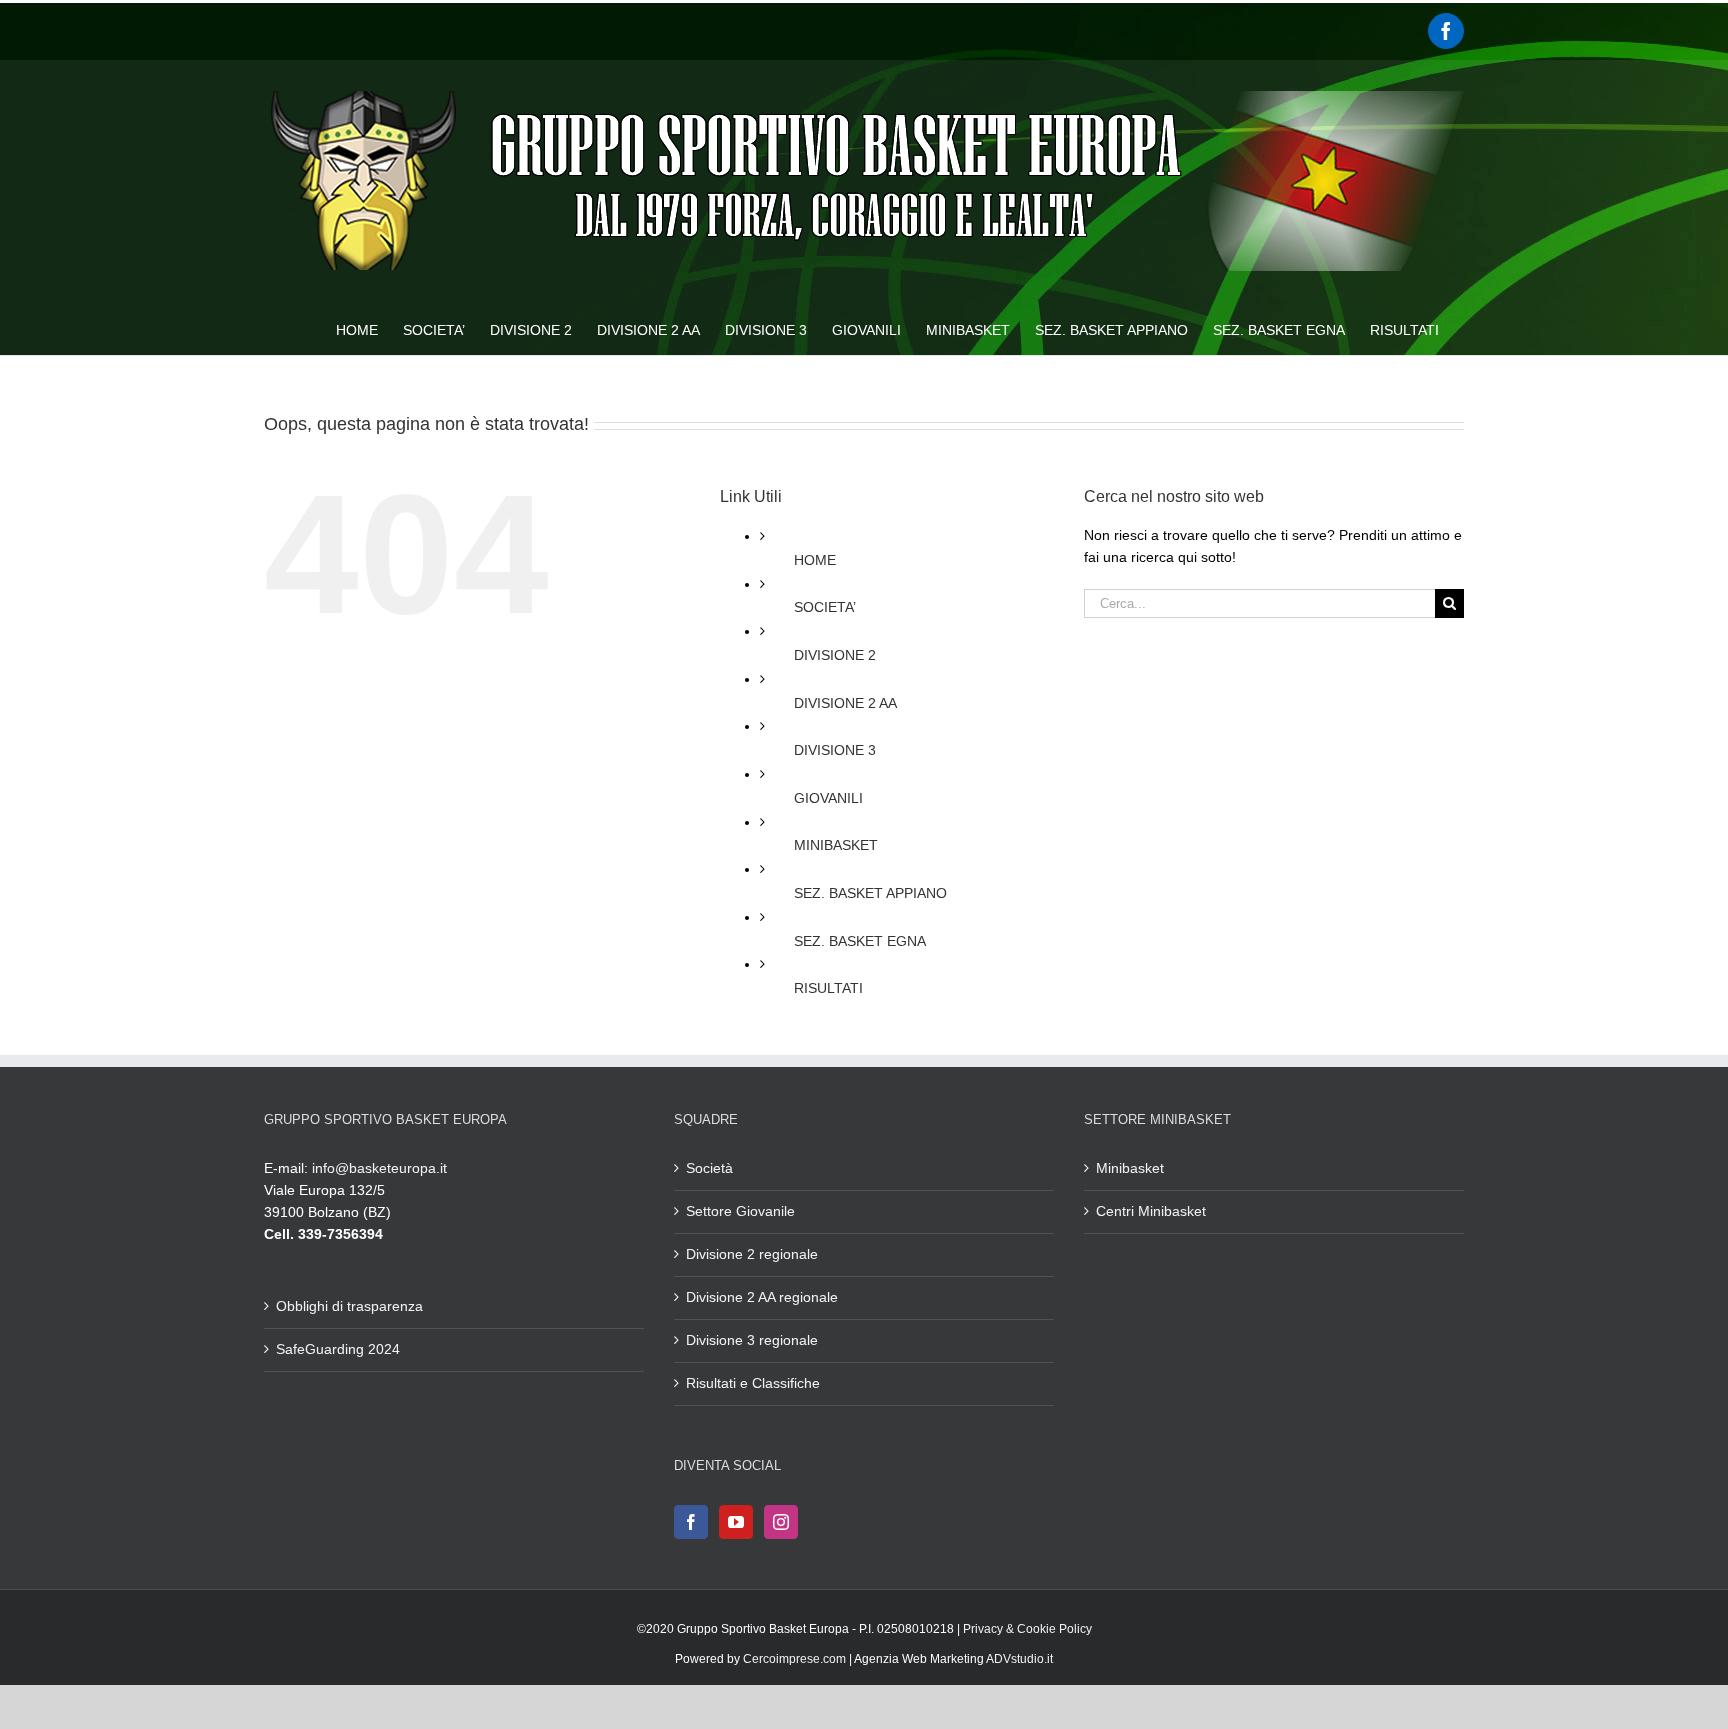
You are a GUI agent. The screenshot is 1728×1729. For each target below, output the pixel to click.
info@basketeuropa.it (379, 1168)
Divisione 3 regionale (752, 1340)
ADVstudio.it (1019, 1659)
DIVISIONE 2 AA (845, 703)
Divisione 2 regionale (752, 1254)
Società (709, 1168)
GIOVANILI (828, 798)
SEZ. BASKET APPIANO (870, 893)
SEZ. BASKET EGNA (860, 941)
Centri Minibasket (1151, 1211)
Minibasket (1130, 1168)
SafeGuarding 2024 (338, 1349)
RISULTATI (828, 988)
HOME (815, 560)
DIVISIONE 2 (835, 655)
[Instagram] (781, 1522)
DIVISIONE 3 (835, 750)
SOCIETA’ (825, 607)
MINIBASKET (836, 845)
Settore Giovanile (740, 1211)
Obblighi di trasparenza (349, 1306)
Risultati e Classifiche (753, 1383)
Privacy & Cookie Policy (1027, 1629)
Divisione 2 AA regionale (762, 1297)
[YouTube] (736, 1522)
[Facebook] (1446, 31)
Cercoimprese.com (794, 1659)
